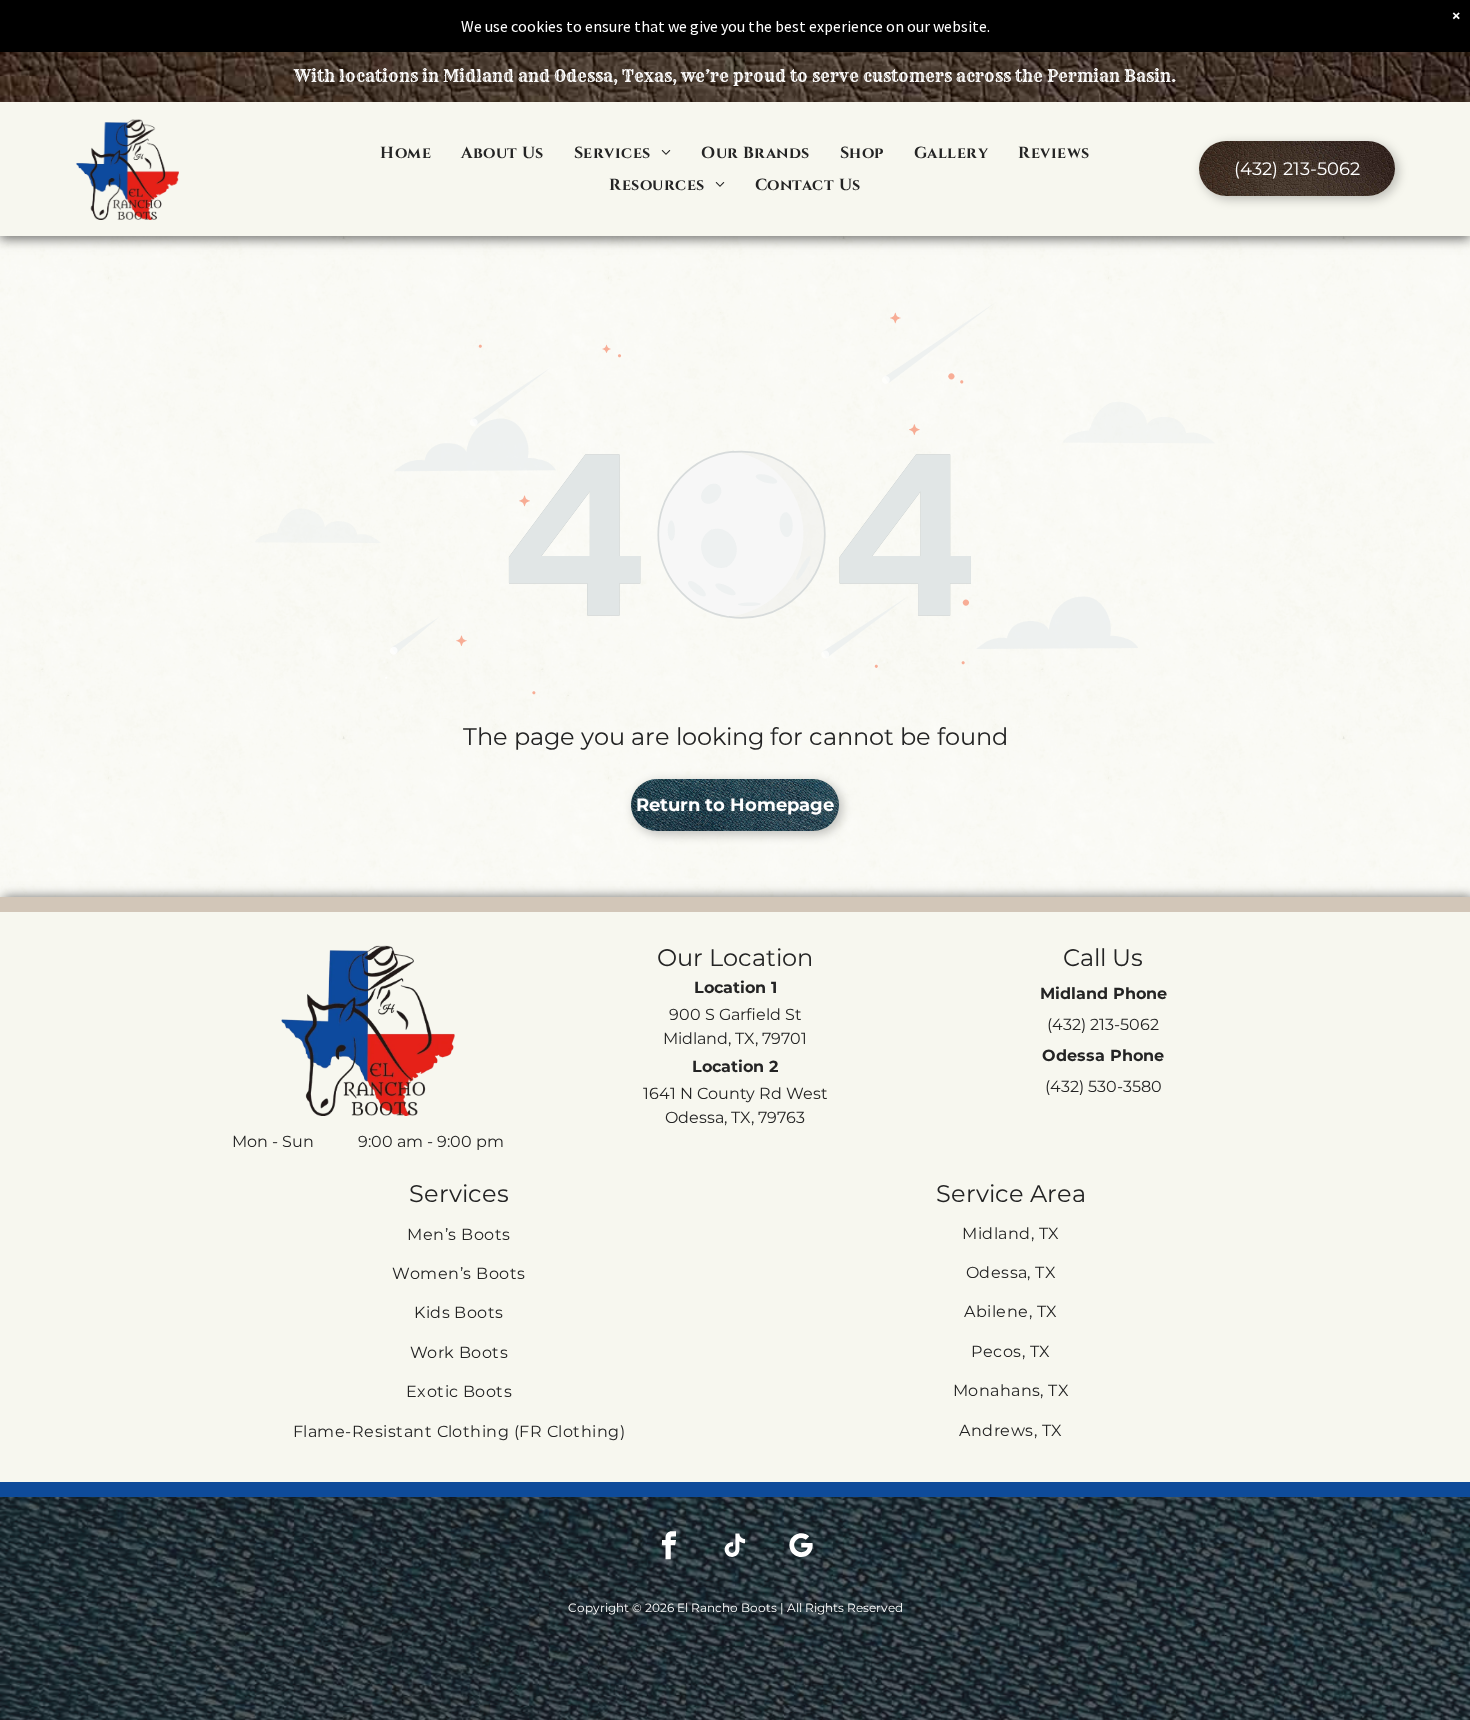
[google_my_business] (801, 1547)
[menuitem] (405, 152)
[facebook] (669, 1547)
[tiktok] (735, 1547)
